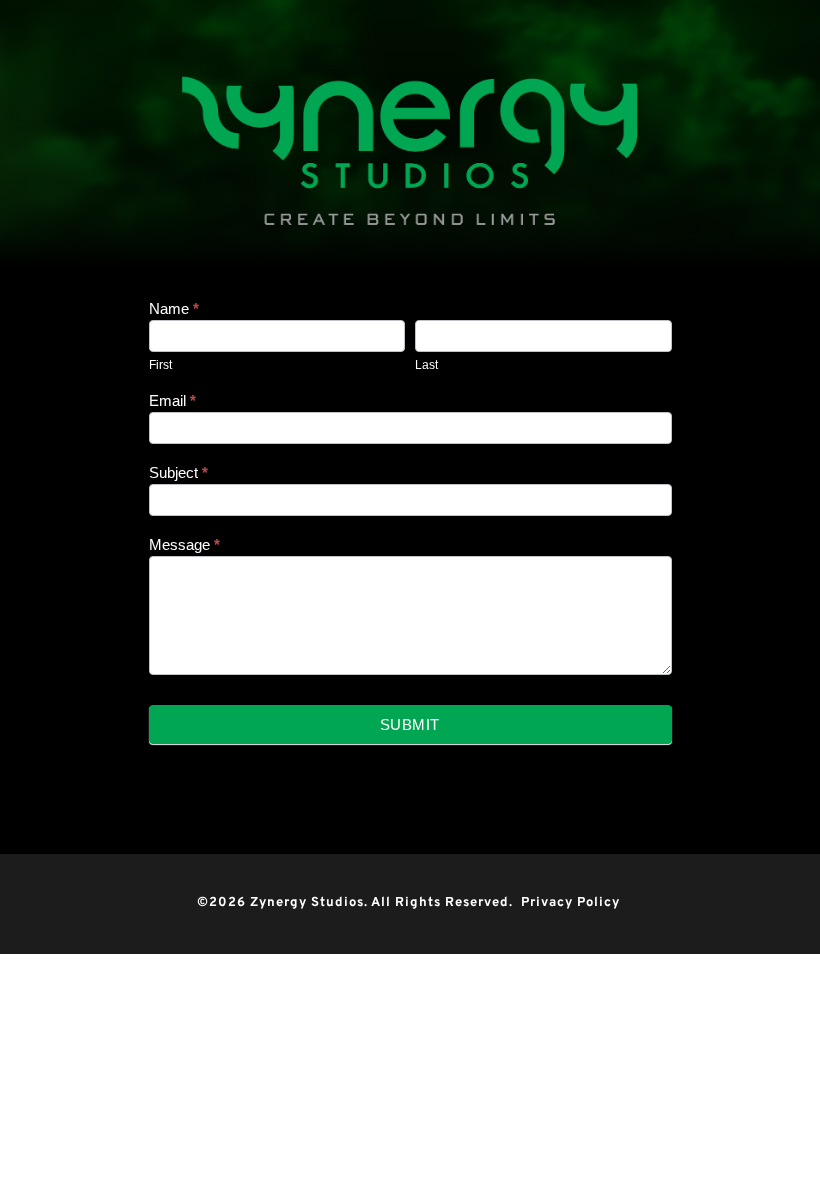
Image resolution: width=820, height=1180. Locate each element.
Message (184, 544)
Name (174, 308)
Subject (178, 472)
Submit (410, 724)
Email (172, 400)
